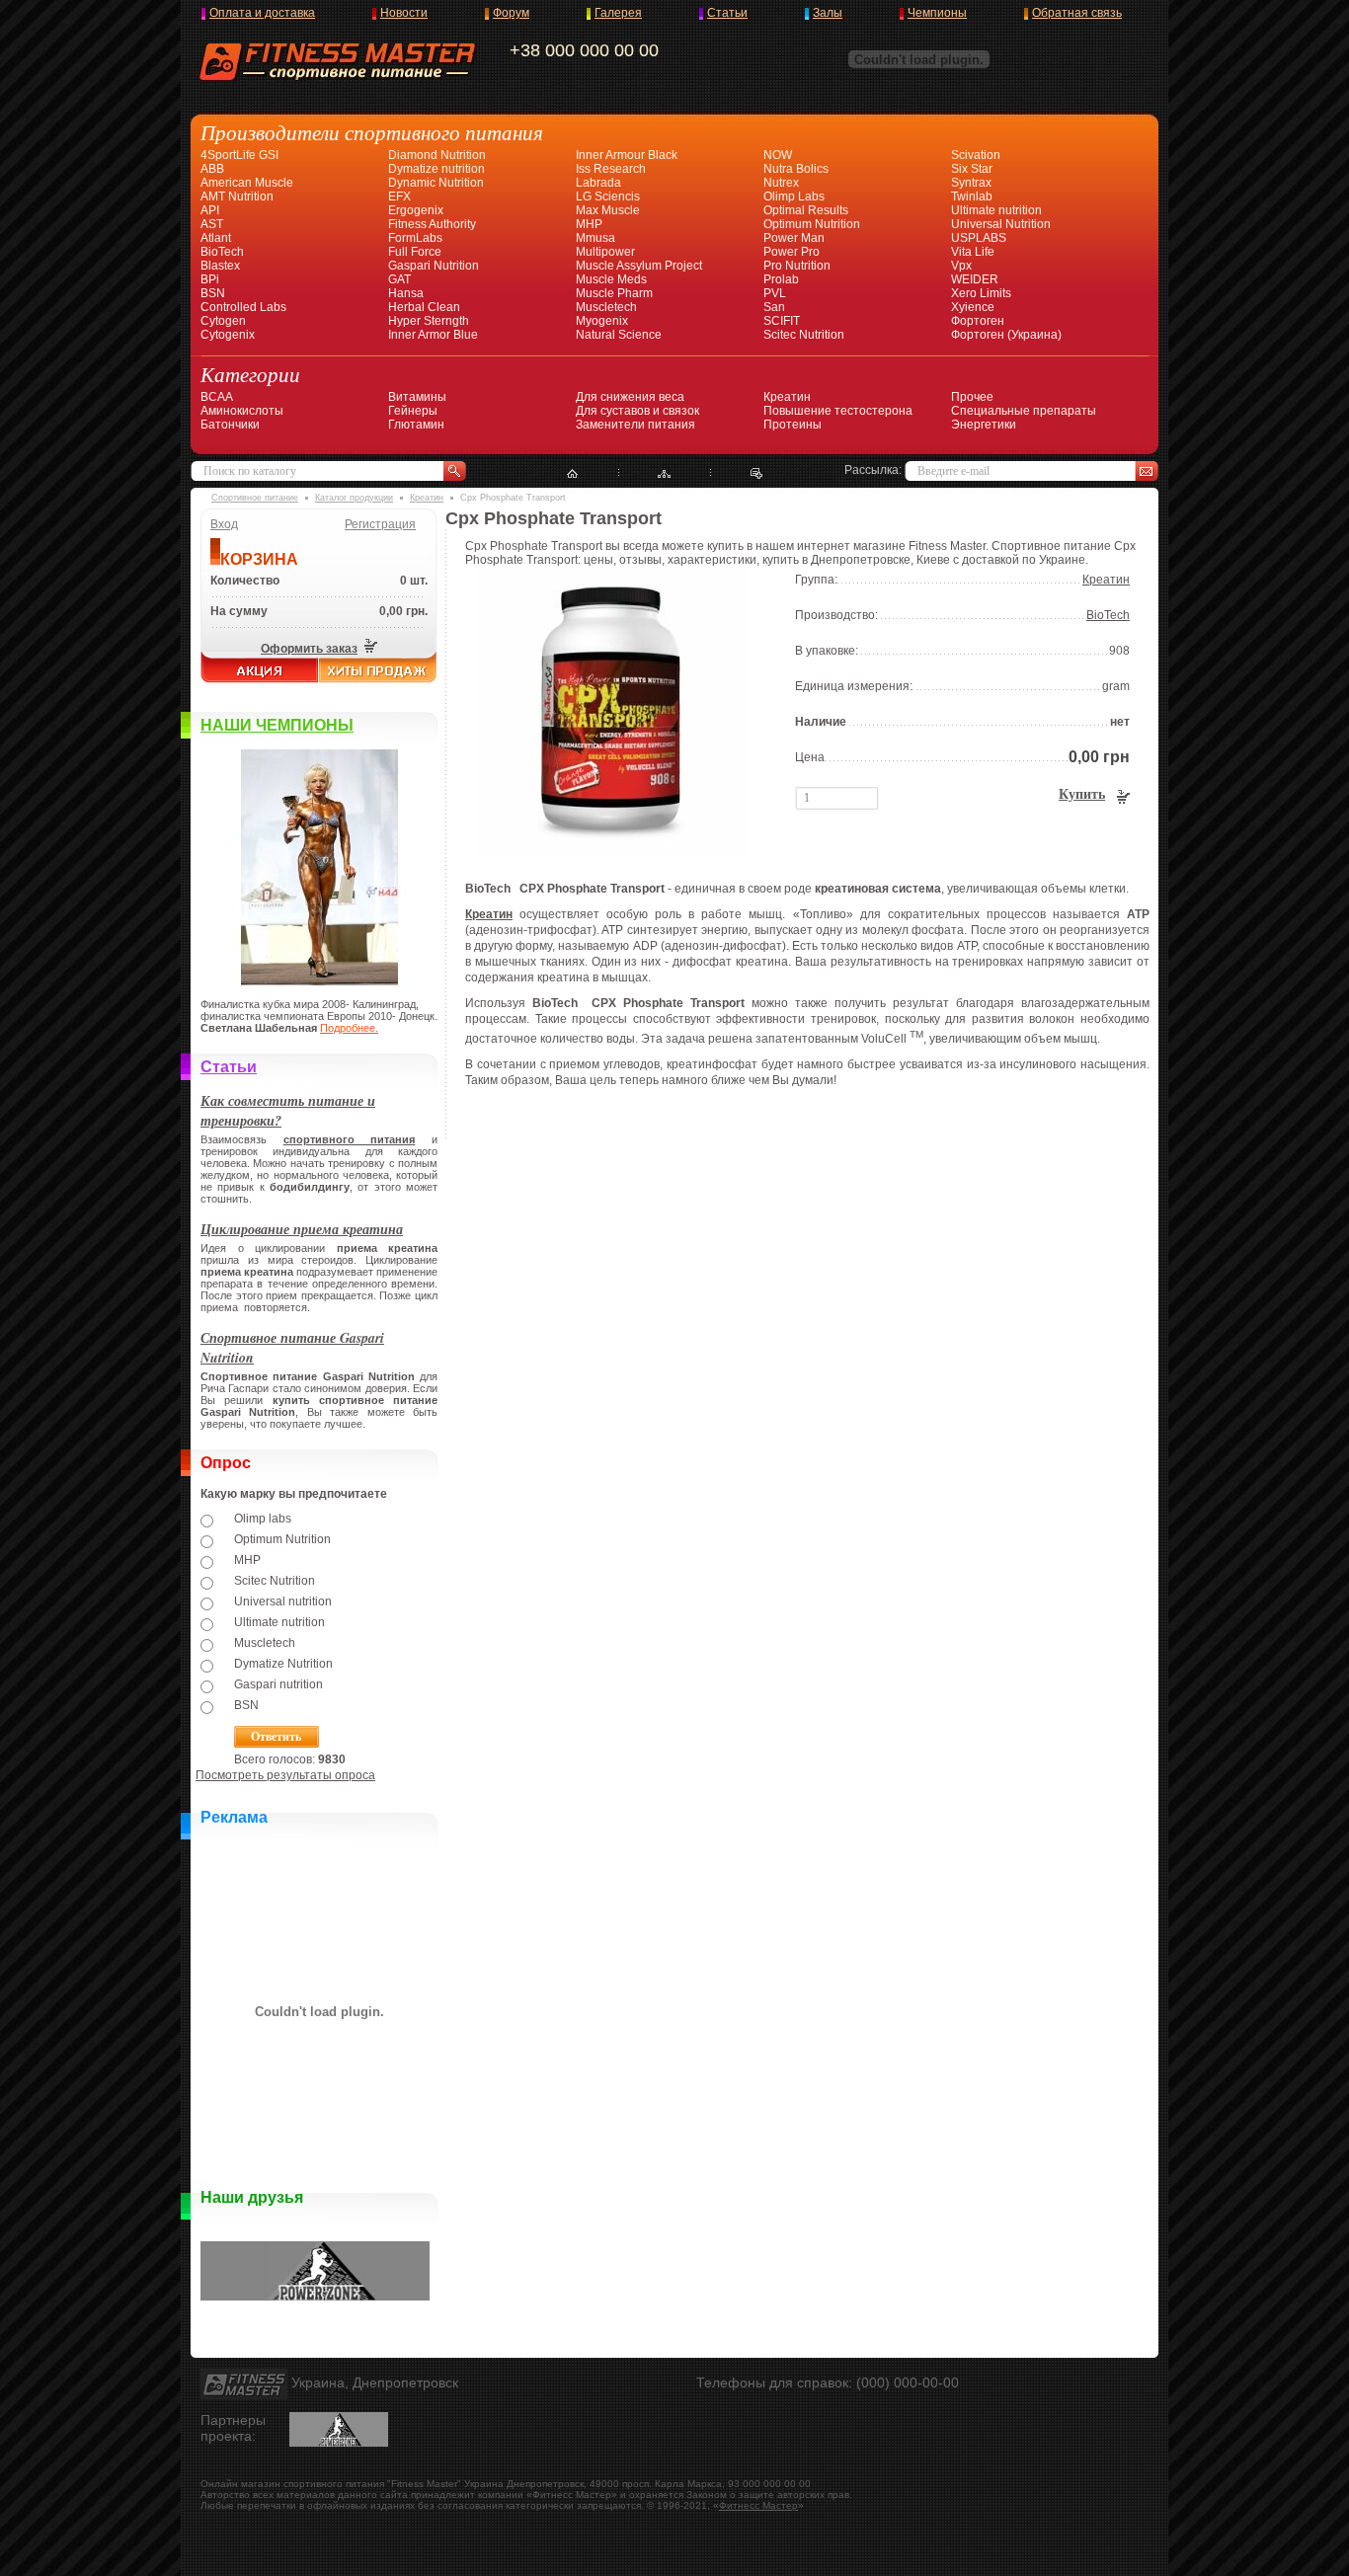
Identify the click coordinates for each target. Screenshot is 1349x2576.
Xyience (973, 307)
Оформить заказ (309, 649)
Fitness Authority (432, 224)
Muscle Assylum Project (639, 266)
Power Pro (792, 252)
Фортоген (978, 321)
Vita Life (973, 252)
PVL (775, 293)
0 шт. (414, 581)
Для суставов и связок (637, 411)
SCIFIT (782, 321)
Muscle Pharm (614, 293)
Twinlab (972, 196)
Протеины (793, 425)
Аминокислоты (242, 411)
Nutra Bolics (796, 169)
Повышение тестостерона (838, 411)
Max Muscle (608, 210)
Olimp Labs (794, 196)
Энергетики (984, 425)
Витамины (417, 397)
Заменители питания (635, 425)
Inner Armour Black (627, 155)
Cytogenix (228, 335)
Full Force (415, 252)
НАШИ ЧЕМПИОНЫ (277, 725)
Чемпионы (937, 13)
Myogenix (602, 321)
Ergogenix (416, 210)
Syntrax (971, 183)
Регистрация (380, 524)
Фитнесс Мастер (758, 2505)
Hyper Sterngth (429, 321)
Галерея (618, 13)
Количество (245, 581)
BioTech (222, 252)
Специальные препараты (1024, 411)
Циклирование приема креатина (302, 1229)
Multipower (605, 252)
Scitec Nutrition (804, 335)
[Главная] (572, 474)
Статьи (727, 13)
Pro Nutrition (797, 266)
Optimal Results (806, 210)
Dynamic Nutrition (436, 183)
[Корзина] (369, 649)
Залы (828, 13)
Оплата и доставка (262, 13)
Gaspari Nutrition (434, 266)
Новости (404, 13)
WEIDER (975, 279)
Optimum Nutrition (812, 224)
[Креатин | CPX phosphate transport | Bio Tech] (611, 854)
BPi (210, 279)
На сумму (239, 611)
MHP (589, 224)
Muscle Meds (611, 279)
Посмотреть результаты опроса (285, 1775)
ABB (212, 169)
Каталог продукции (354, 498)
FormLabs (415, 238)
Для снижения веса (630, 397)
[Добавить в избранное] (757, 474)
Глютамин (416, 425)
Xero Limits (981, 293)
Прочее (972, 397)
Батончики (230, 425)
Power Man (794, 238)
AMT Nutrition (237, 196)
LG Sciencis (608, 196)
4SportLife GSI (239, 155)
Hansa (406, 293)
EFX (399, 196)
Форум (511, 13)
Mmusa (595, 238)
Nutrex (781, 183)
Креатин (787, 397)
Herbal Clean (424, 307)
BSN (213, 293)
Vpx (961, 266)
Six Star (972, 169)
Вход (224, 524)
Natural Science (619, 335)
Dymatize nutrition (436, 169)
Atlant (216, 238)
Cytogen (223, 321)
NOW (778, 155)
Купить (1082, 794)
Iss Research (611, 169)
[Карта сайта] (664, 474)
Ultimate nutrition (996, 210)
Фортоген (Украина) (1006, 335)
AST (212, 224)
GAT (399, 279)
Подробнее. (349, 1028)
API (210, 210)
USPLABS (979, 238)
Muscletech (606, 307)
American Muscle (247, 183)
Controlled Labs (243, 307)
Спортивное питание (255, 498)
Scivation (976, 155)
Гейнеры (413, 411)
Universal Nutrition (1001, 224)
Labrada (598, 183)
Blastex (220, 266)
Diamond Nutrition (437, 155)
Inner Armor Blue (433, 335)
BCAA (217, 397)
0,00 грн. (403, 611)
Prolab (781, 279)
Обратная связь (1077, 13)
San (774, 307)
